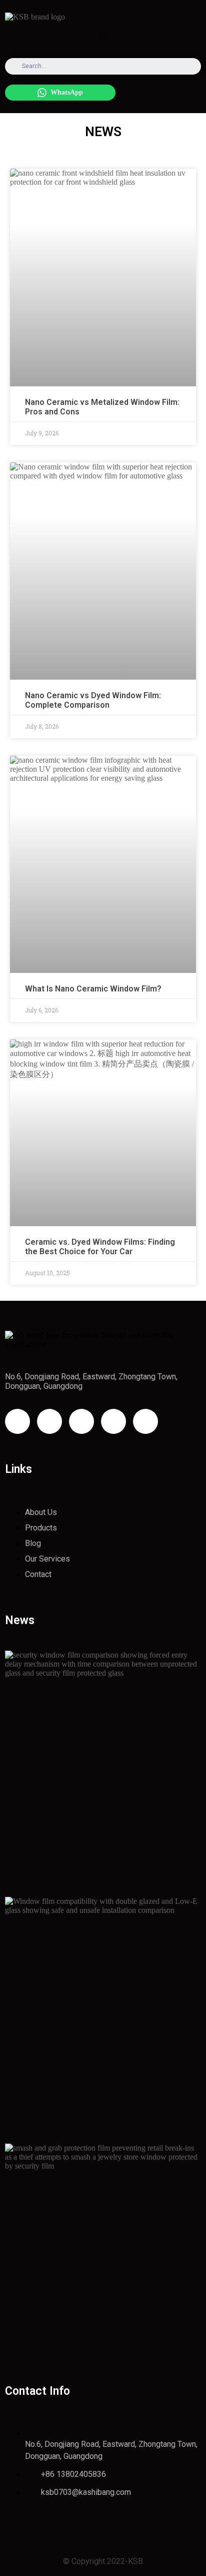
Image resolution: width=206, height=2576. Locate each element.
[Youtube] (81, 1421)
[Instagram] (17, 1421)
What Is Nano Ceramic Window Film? (93, 989)
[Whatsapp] (145, 1421)
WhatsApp (67, 92)
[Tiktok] (113, 1421)
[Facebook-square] (49, 1421)
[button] (103, 37)
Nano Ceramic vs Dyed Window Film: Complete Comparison (93, 700)
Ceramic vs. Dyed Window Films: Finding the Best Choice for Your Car (100, 1247)
